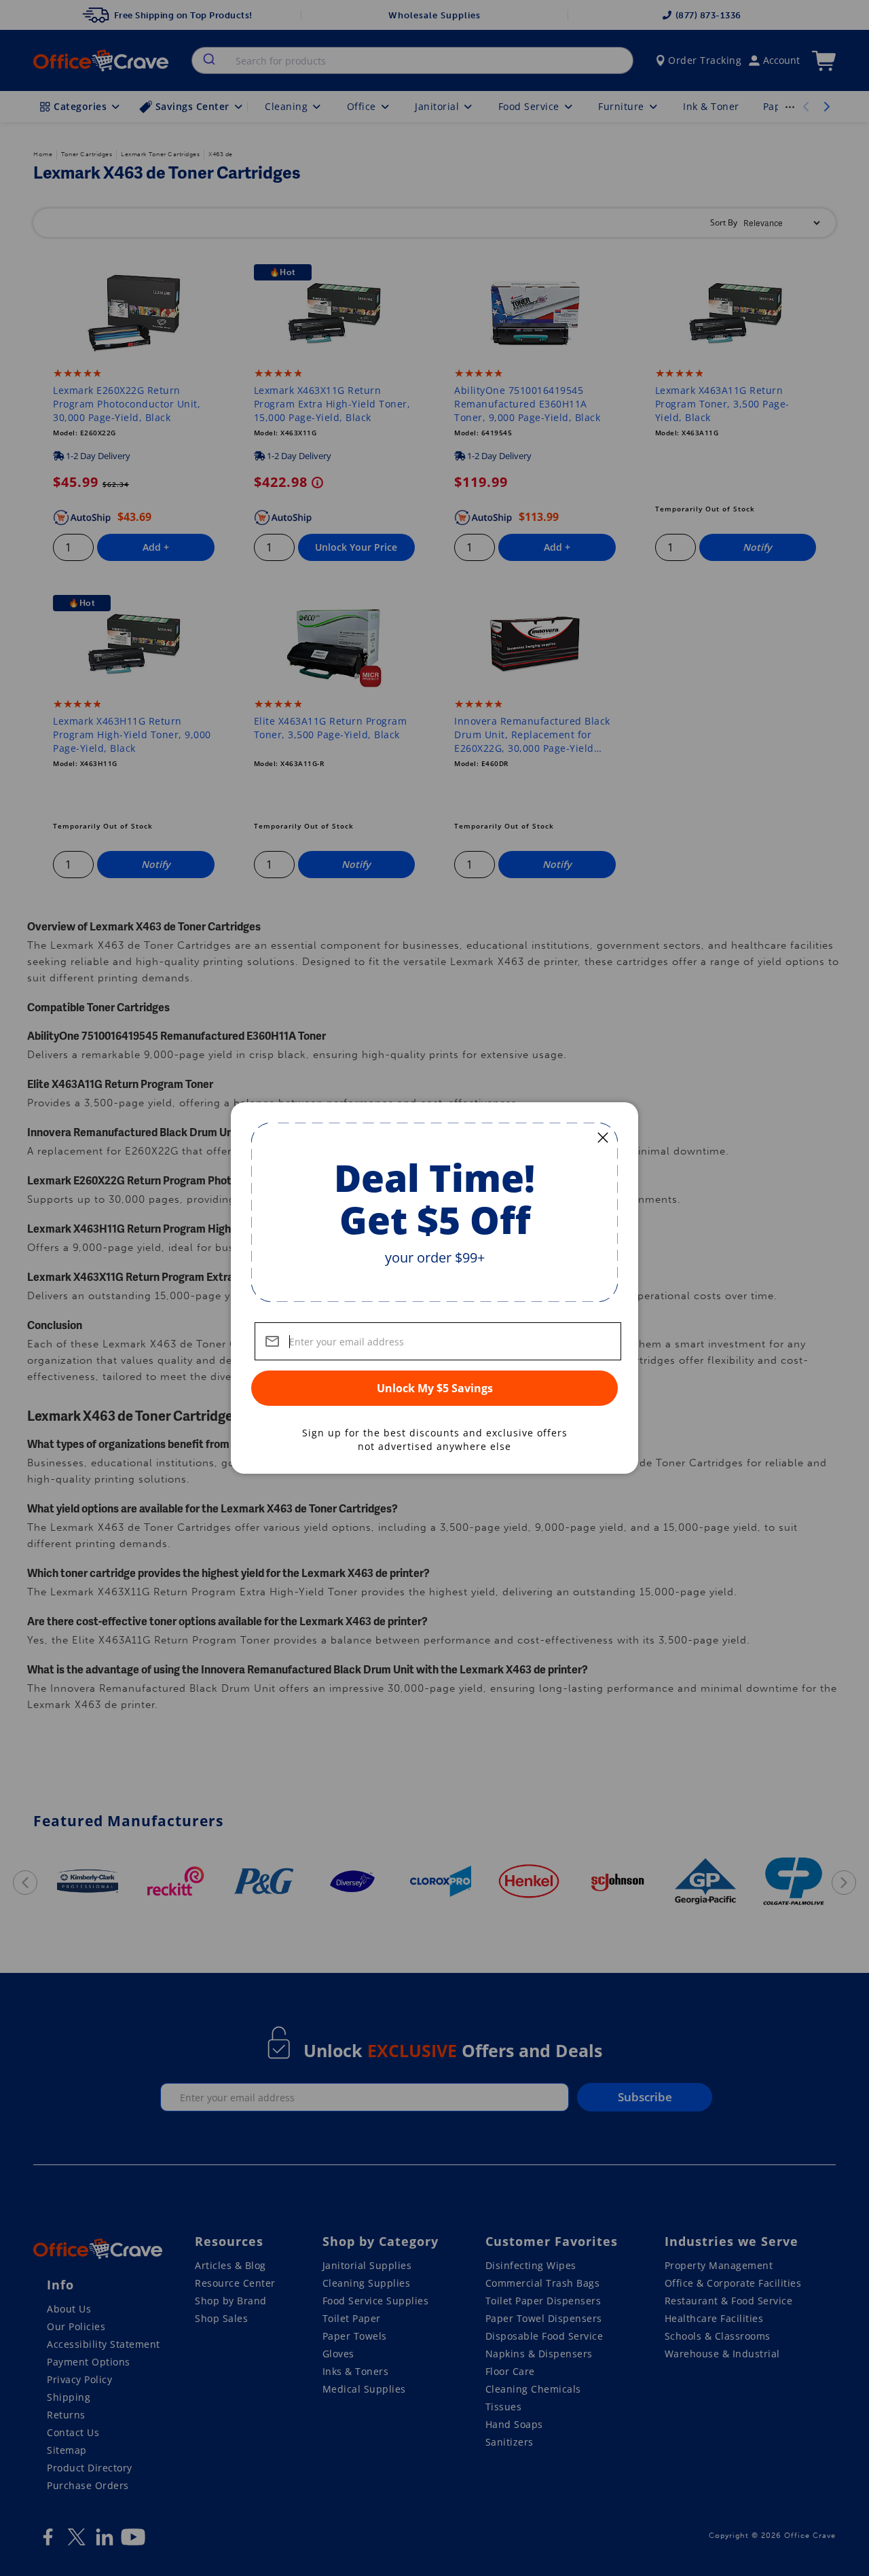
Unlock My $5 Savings (435, 1388)
